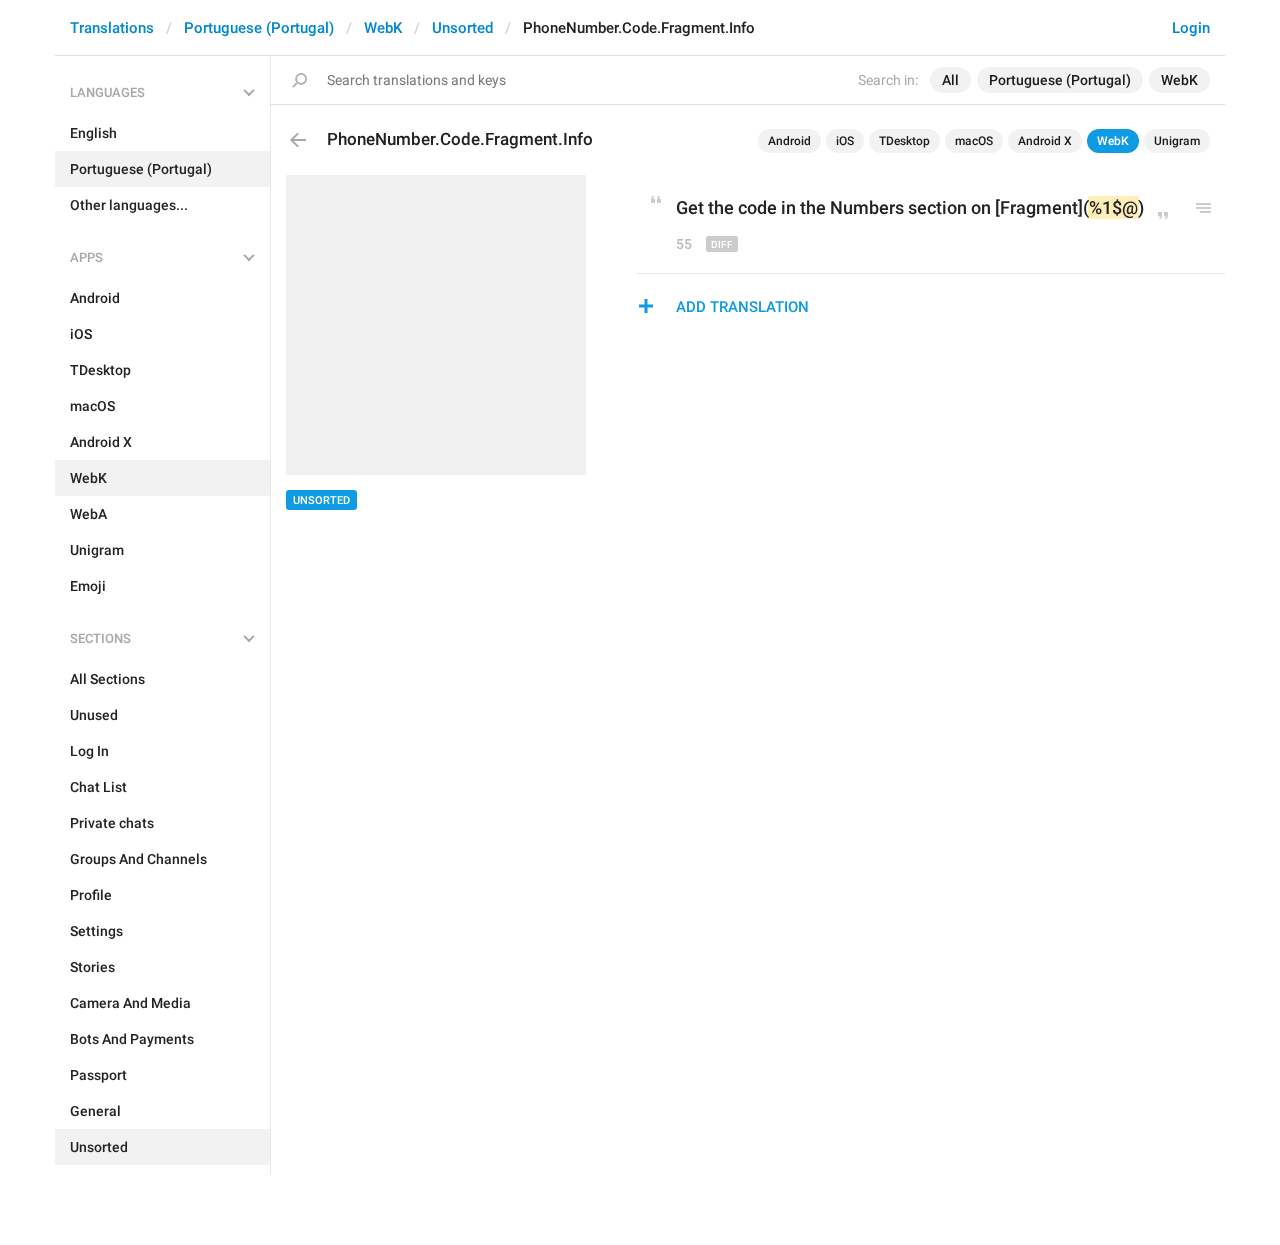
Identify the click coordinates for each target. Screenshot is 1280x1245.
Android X (1045, 141)
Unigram (1177, 141)
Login (1191, 28)
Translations (112, 28)
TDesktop (904, 141)
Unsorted (462, 28)
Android (789, 141)
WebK (383, 28)
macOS (974, 141)
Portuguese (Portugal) (259, 28)
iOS (845, 141)
